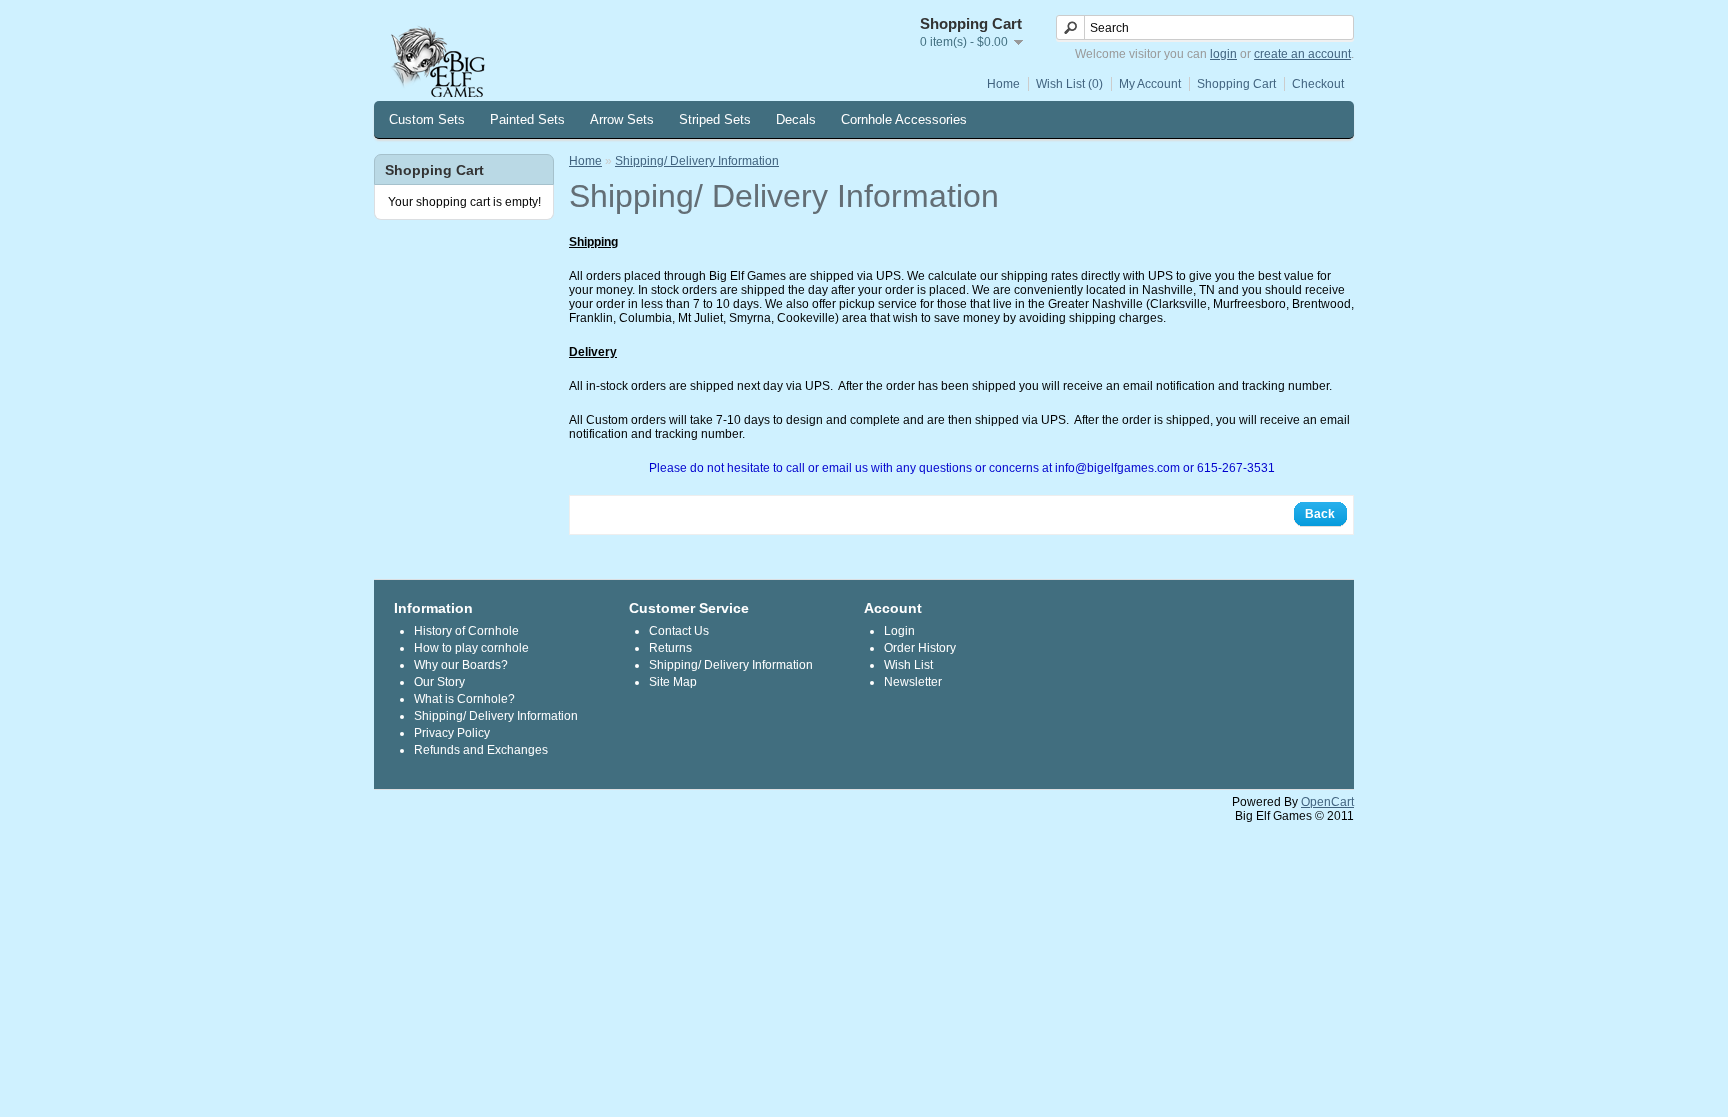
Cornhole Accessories (904, 119)
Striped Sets (715, 119)
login (1223, 54)
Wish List (908, 665)
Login (899, 631)
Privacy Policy (452, 733)
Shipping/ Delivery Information (697, 161)
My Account (1150, 84)
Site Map (673, 682)
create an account (1302, 54)
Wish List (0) (1069, 84)
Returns (670, 648)
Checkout (1318, 84)
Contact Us (679, 631)
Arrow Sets (622, 119)
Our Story (439, 682)
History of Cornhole (466, 631)
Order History (920, 648)
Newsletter (913, 682)
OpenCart (1327, 802)
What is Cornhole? (464, 699)
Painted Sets (527, 119)
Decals (796, 119)
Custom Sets (427, 119)
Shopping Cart (1236, 84)
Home (1003, 84)
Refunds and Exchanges (481, 750)
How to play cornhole (471, 648)
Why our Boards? (461, 665)
